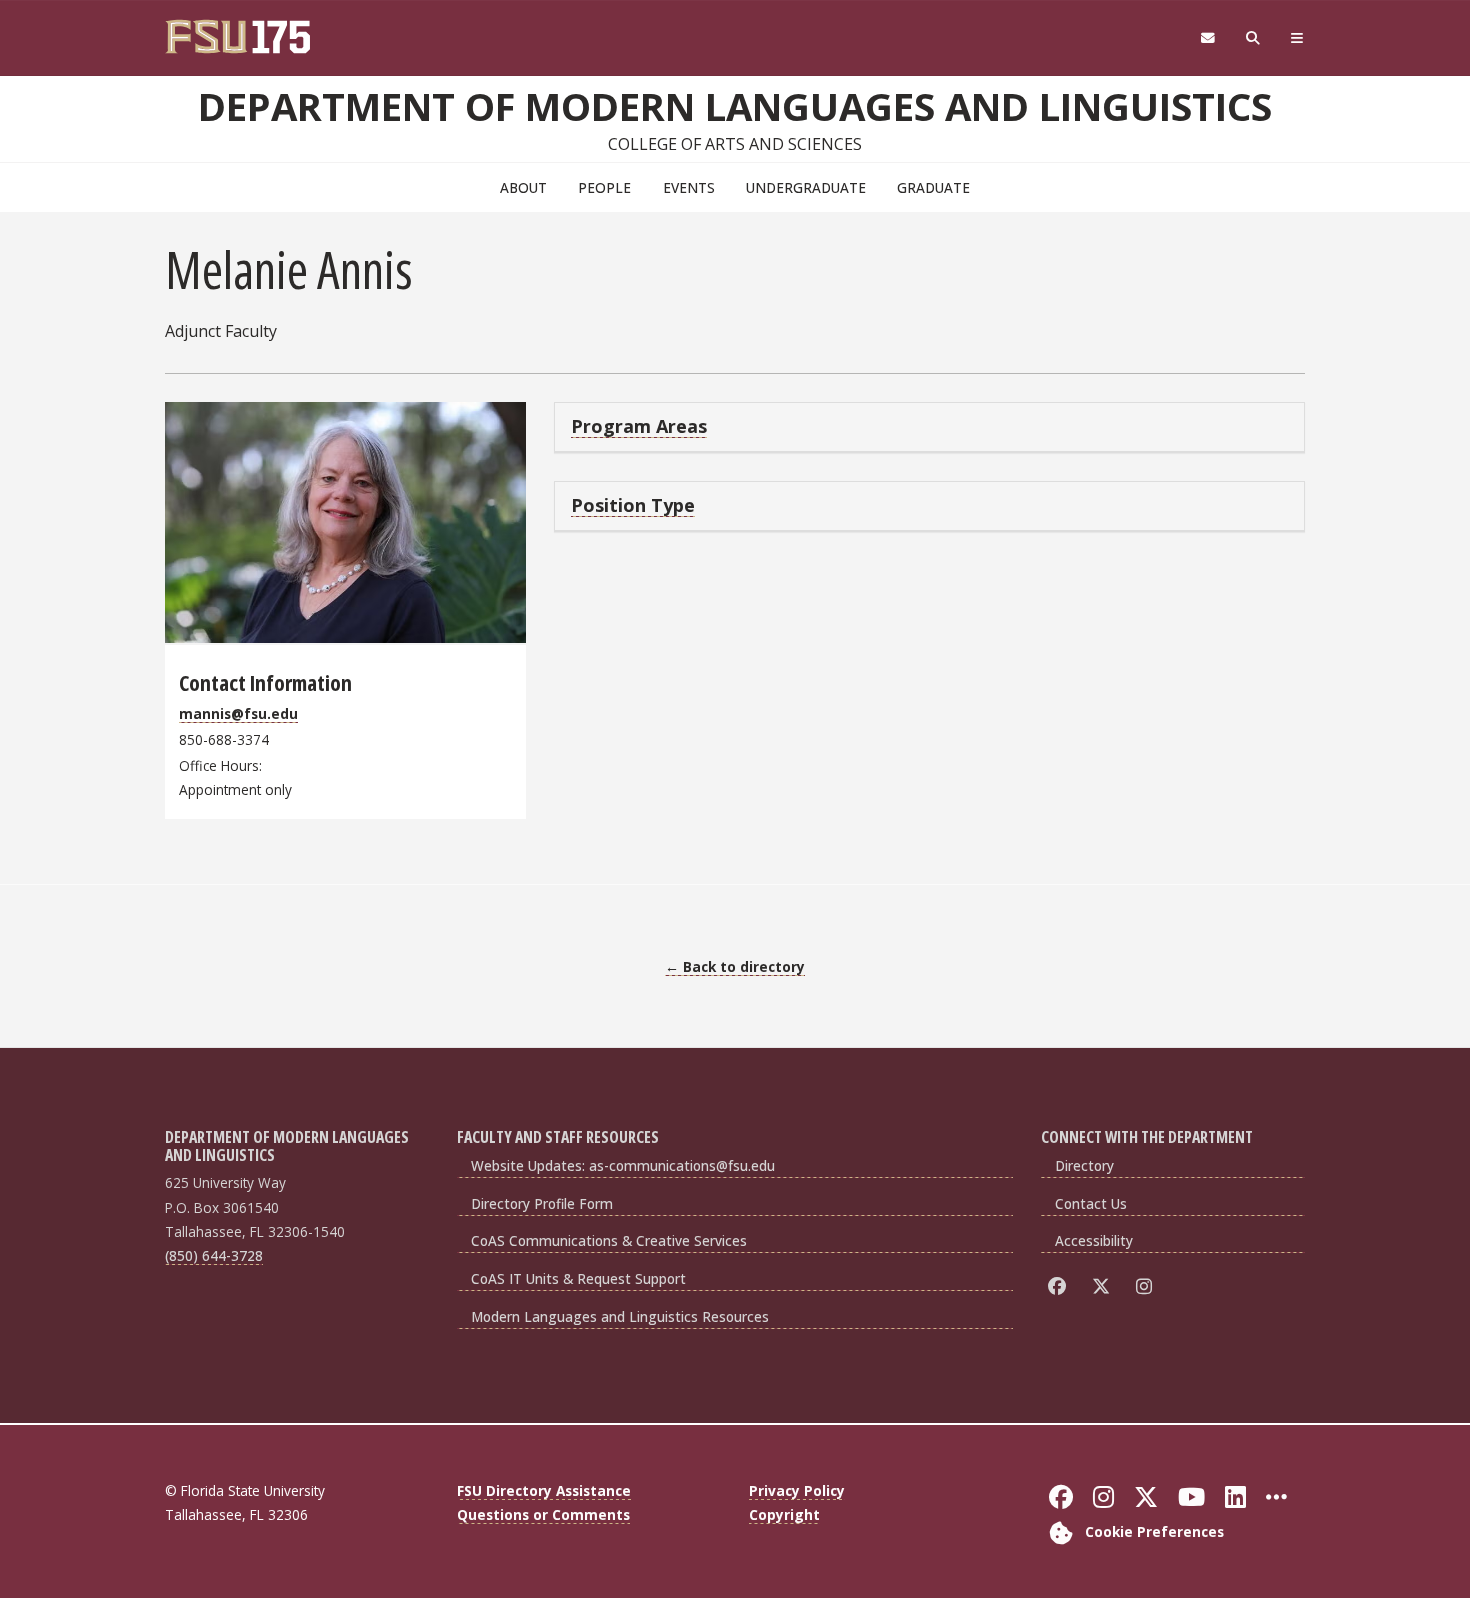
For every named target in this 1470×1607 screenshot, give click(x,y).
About (523, 187)
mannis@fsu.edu (238, 713)
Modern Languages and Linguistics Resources (620, 1316)
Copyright (784, 1514)
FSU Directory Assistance (544, 1490)
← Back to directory (735, 966)
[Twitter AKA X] (1104, 1285)
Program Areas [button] (639, 426)
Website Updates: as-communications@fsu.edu (623, 1165)
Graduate (933, 187)
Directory (1084, 1165)
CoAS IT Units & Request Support (578, 1278)
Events (689, 187)
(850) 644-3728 (214, 1255)
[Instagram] (1147, 1285)
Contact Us (1091, 1203)
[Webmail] (1207, 38)
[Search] (1253, 38)
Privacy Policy (797, 1490)
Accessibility (1094, 1240)
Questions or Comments (543, 1514)
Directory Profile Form (542, 1203)
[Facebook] (1060, 1285)
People (604, 187)
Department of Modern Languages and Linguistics (735, 106)
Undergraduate (806, 187)
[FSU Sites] (1297, 38)
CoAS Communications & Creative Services (609, 1240)
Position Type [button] (633, 505)
